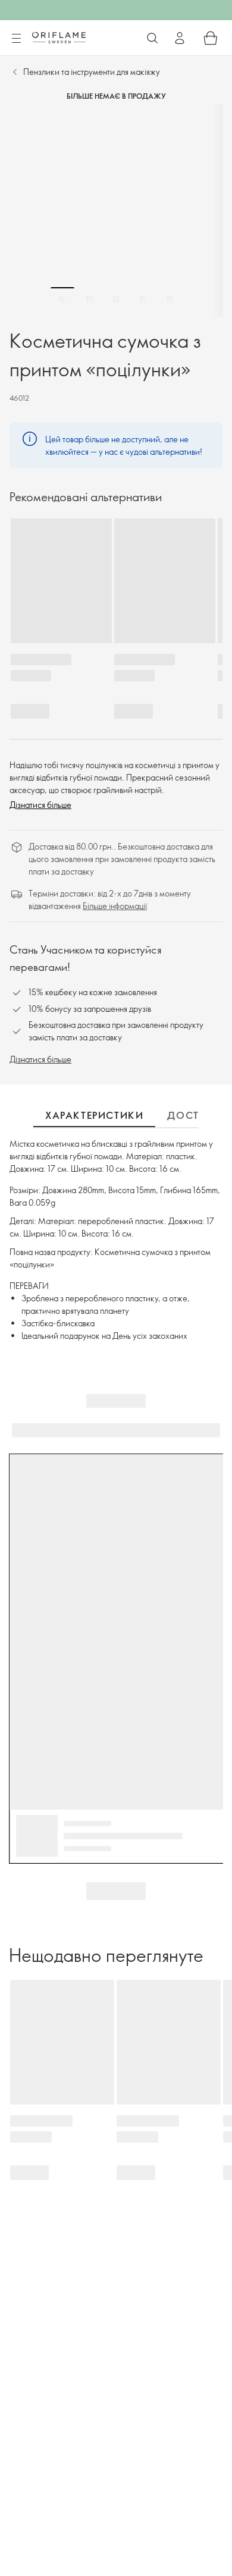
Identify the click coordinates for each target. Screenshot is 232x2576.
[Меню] (16, 39)
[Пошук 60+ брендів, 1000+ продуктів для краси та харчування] (152, 38)
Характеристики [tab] (94, 1115)
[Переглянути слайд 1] (62, 299)
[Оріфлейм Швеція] (59, 37)
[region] (116, 210)
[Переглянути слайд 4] (143, 299)
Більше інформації (115, 906)
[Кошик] (211, 38)
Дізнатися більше (40, 805)
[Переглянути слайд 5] (170, 299)
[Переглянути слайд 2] (89, 299)
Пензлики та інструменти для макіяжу (92, 72)
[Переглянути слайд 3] (116, 299)
